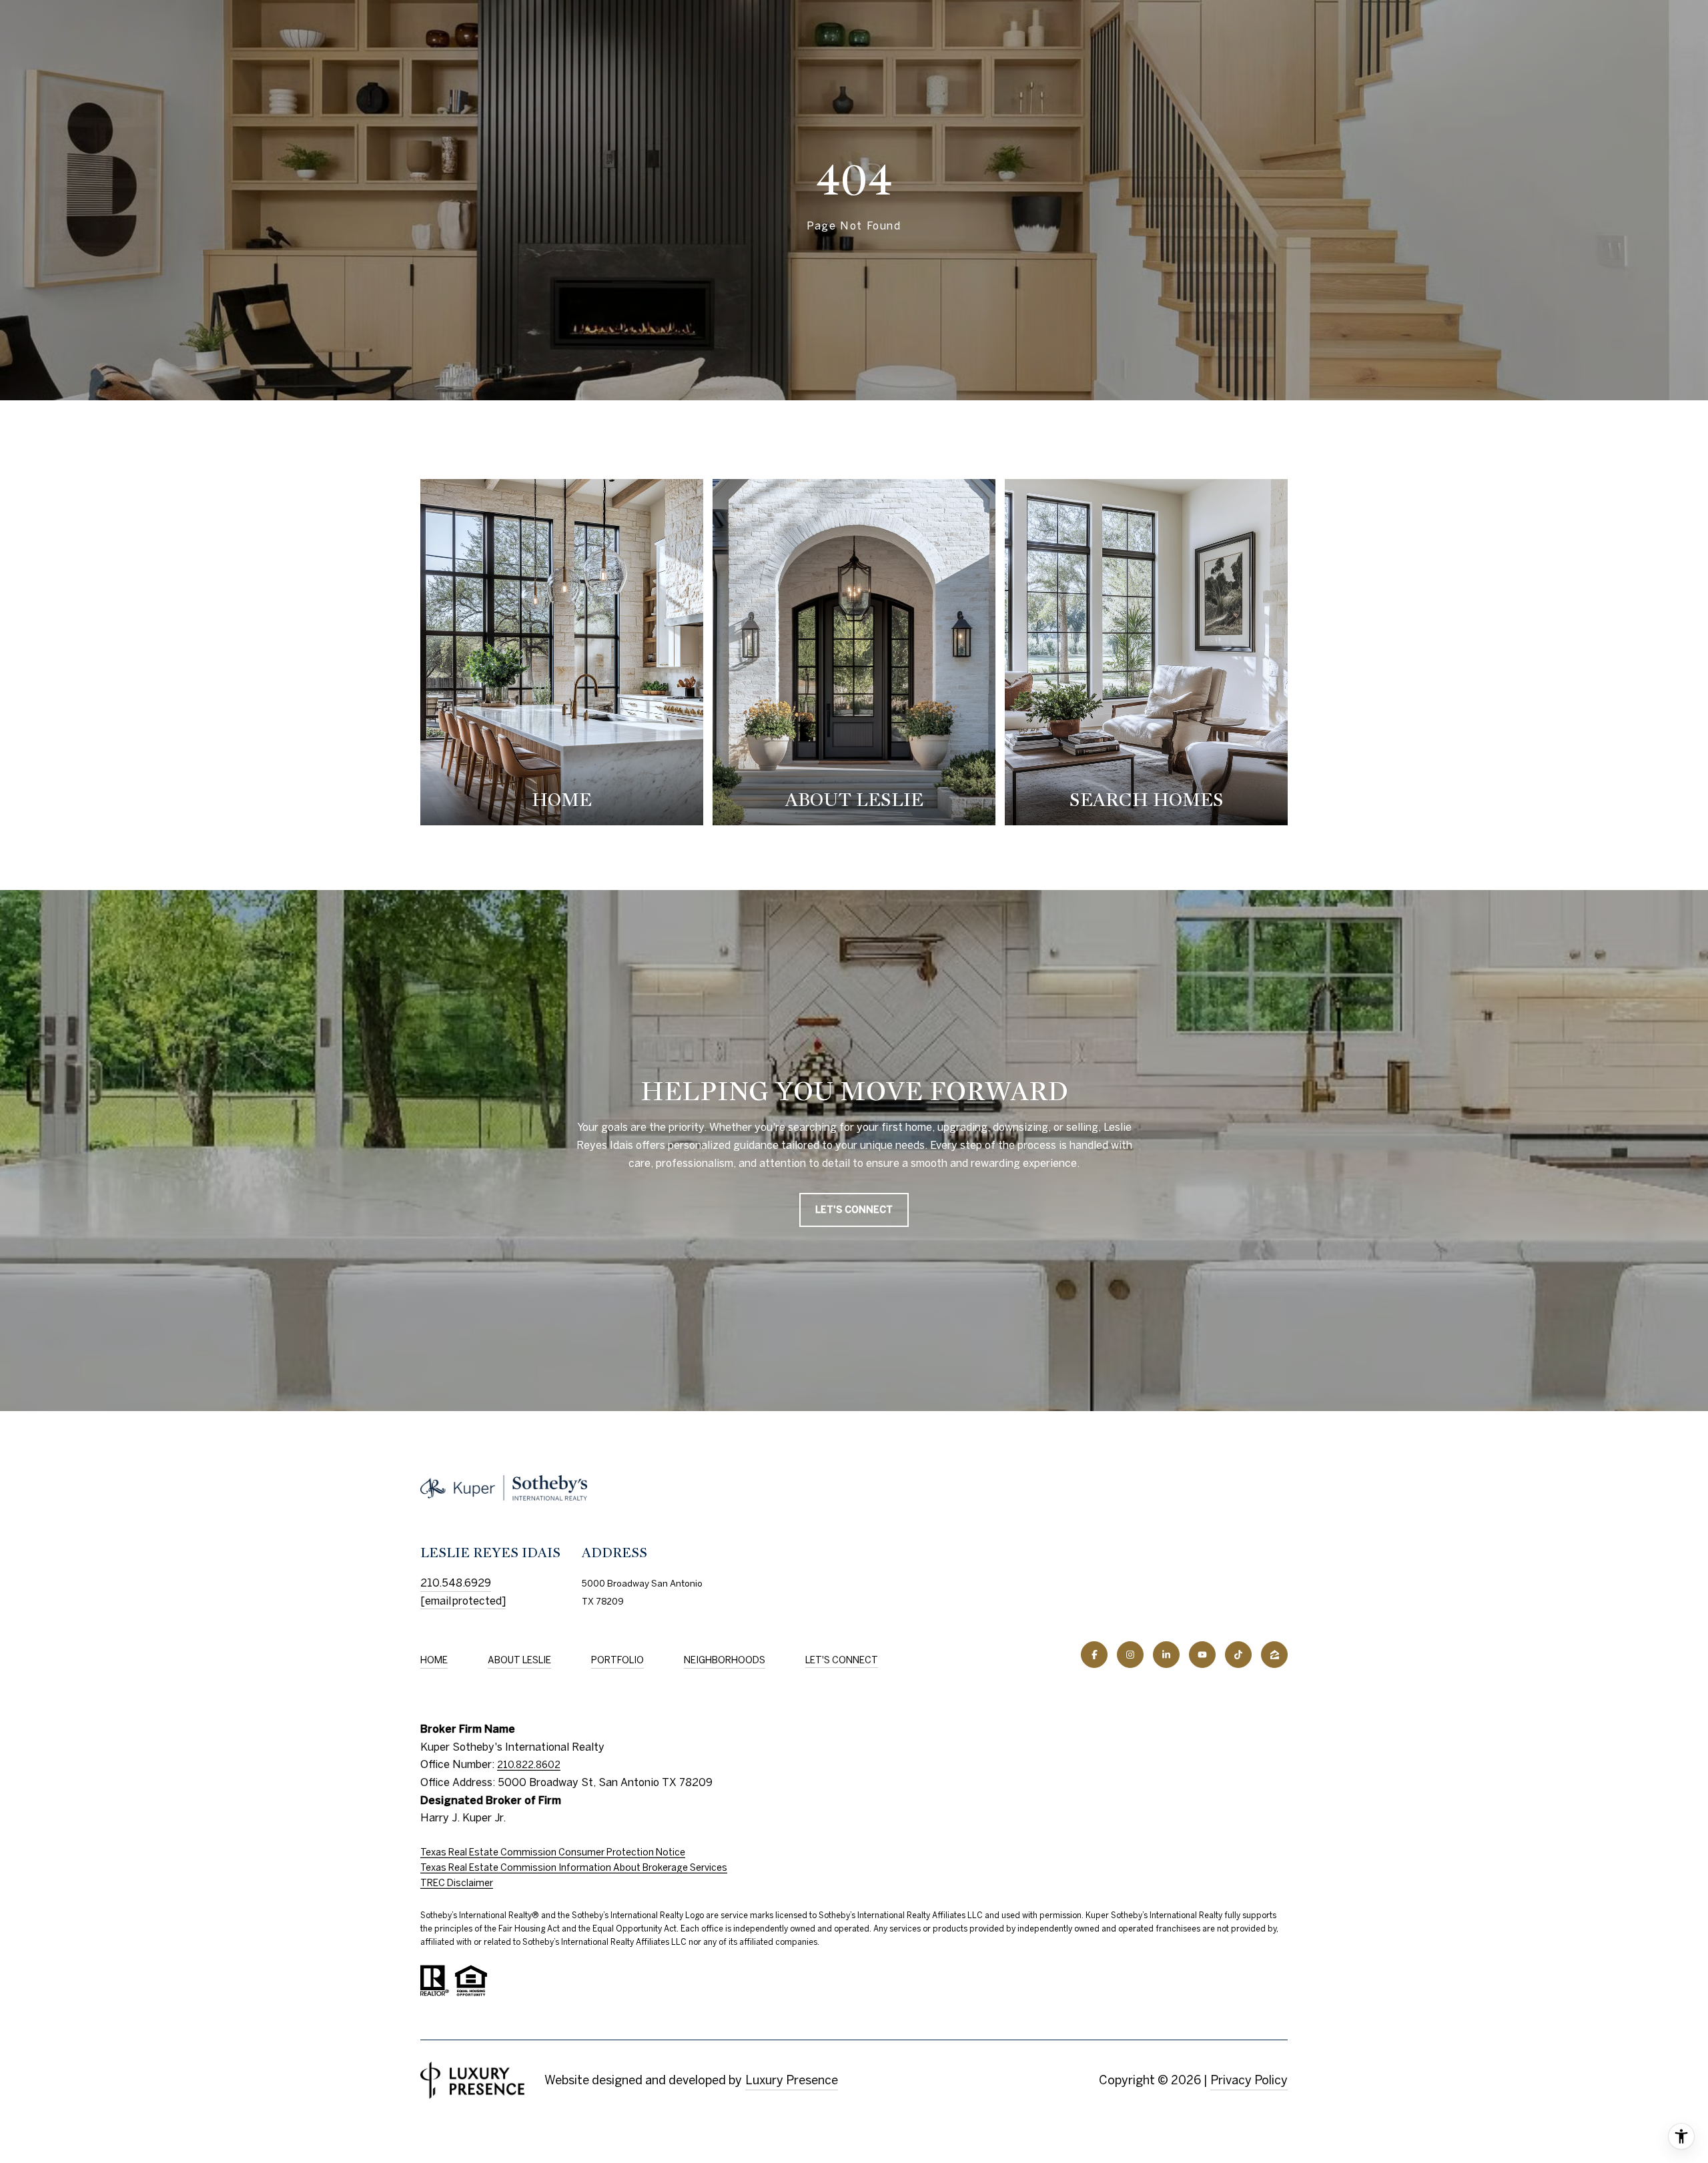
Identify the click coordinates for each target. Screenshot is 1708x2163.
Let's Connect (842, 1660)
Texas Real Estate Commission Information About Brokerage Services (574, 1867)
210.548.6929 (456, 1583)
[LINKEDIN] (1166, 1655)
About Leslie (519, 1660)
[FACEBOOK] (1094, 1655)
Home (434, 1660)
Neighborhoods (725, 1660)
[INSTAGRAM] (1130, 1655)
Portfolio (617, 1660)
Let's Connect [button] (854, 1210)
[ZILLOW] (1274, 1655)
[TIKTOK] (1238, 1655)
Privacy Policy (1249, 2080)
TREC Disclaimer (457, 1883)
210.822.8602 (529, 1765)
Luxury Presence (792, 2080)
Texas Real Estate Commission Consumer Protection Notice (553, 1852)
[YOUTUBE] (1202, 1655)
